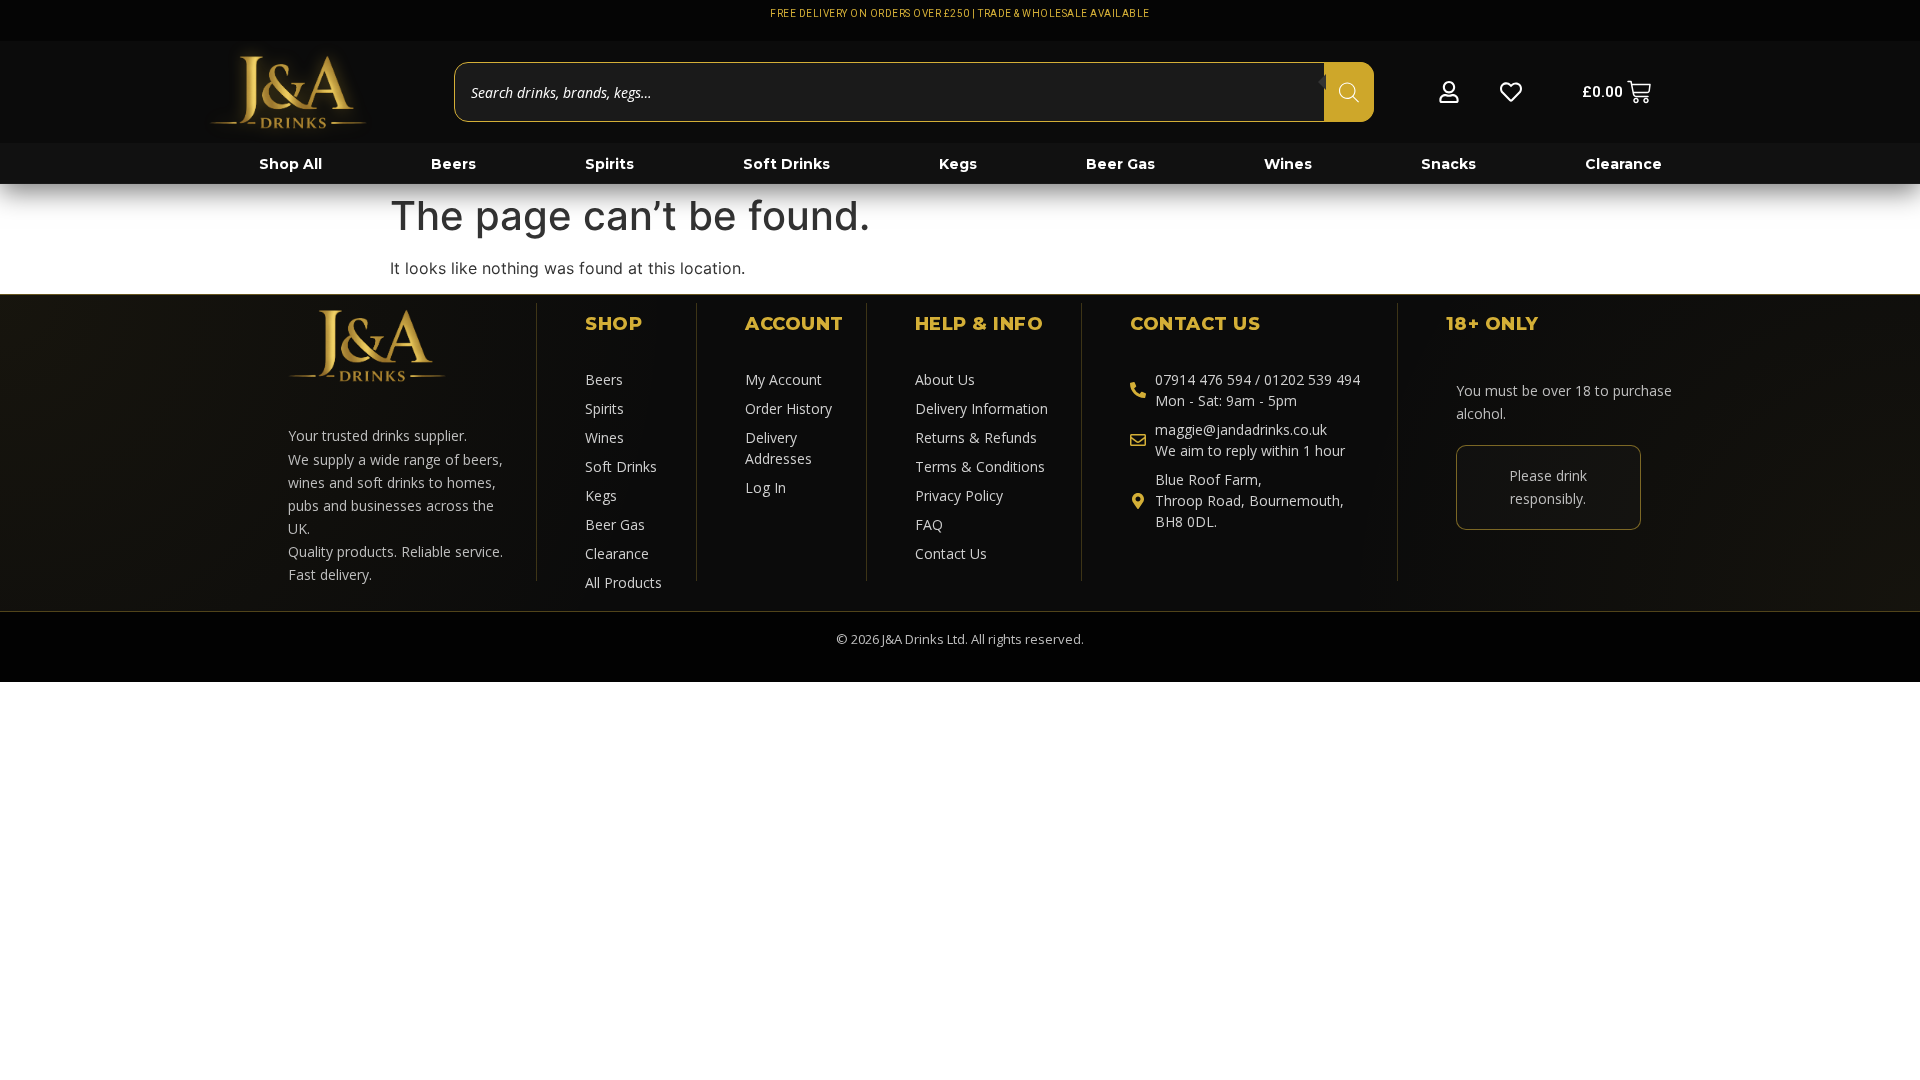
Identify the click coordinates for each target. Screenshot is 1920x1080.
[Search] (1349, 92)
